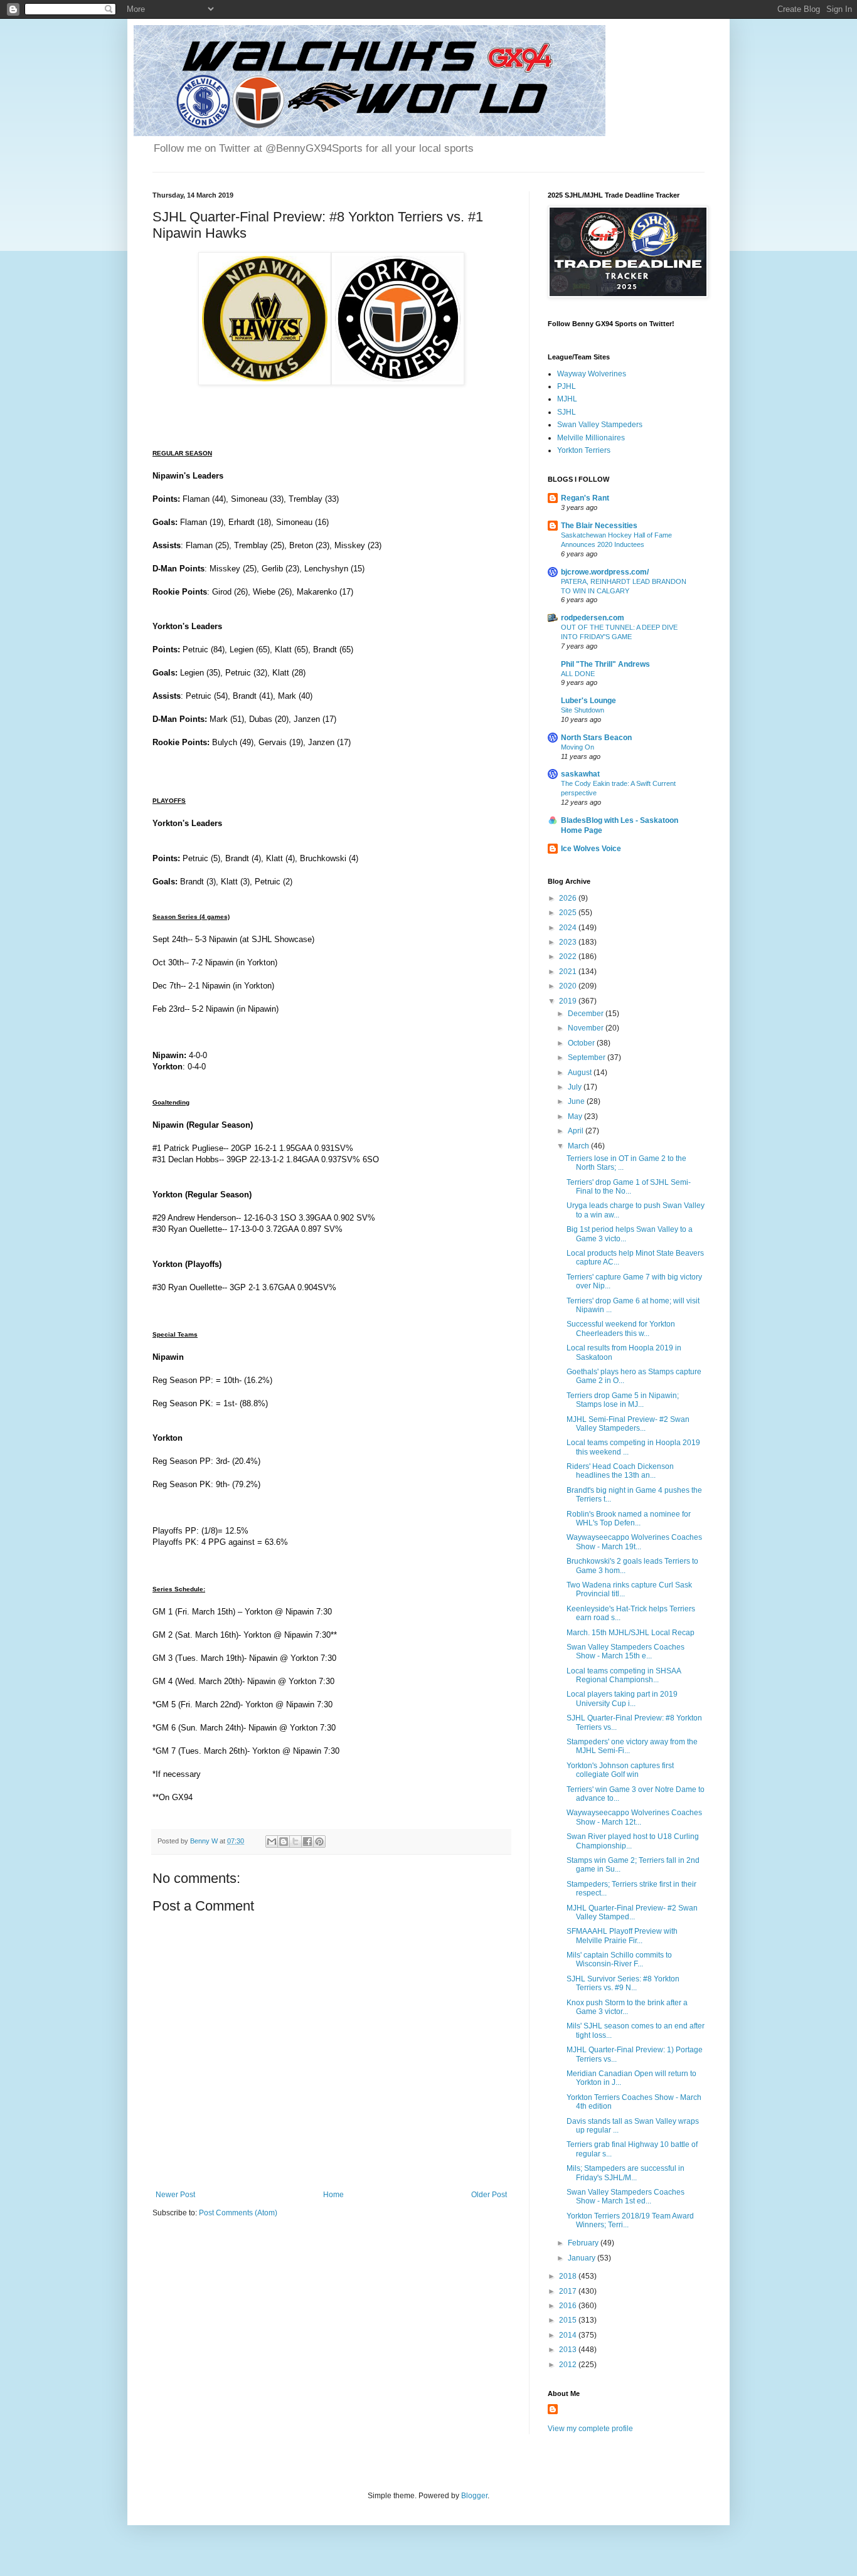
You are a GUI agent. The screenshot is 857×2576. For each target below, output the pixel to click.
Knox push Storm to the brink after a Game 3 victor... (627, 2007)
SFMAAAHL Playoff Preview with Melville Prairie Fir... (622, 1936)
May (576, 1116)
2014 (569, 2335)
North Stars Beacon (596, 738)
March (579, 1146)
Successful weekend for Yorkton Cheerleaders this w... (621, 1328)
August (581, 1073)
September (588, 1057)
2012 (569, 2365)
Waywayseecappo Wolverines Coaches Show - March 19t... (634, 1542)
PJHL (567, 386)
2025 (569, 913)
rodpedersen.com (593, 618)
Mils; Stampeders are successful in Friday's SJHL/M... (625, 2173)
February (584, 2243)
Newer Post (175, 2195)
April (577, 1131)
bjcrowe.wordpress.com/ (605, 572)
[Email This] (272, 1842)
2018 (569, 2276)
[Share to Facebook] (307, 1842)
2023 (569, 942)
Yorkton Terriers (584, 450)
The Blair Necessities (599, 526)
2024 (569, 928)
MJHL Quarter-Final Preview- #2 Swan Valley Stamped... (632, 1912)
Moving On (578, 747)
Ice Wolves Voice (591, 849)
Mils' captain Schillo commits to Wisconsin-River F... (619, 1959)
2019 (569, 1001)
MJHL (567, 399)
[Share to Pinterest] (319, 1842)
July (576, 1087)
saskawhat (580, 774)
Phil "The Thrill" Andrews (605, 664)
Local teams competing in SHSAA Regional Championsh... (624, 1675)
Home (333, 2195)
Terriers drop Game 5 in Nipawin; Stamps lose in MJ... (623, 1400)
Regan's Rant (585, 498)
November (587, 1028)
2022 (569, 957)
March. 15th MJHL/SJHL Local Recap (631, 1633)
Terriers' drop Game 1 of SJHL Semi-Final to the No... (629, 1187)
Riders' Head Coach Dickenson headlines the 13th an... (620, 1471)
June (577, 1101)
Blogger (474, 2496)
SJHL (567, 412)
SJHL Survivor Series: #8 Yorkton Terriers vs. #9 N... (623, 1983)
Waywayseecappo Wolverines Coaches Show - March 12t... (634, 1817)
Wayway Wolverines (592, 374)
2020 (569, 986)
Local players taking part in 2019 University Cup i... (622, 1699)
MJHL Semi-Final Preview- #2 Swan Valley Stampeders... (628, 1424)
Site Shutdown (583, 710)
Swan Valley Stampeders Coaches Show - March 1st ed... (625, 2197)
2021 (569, 972)
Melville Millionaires (591, 438)
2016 (569, 2306)
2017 (569, 2291)
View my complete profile (590, 2429)
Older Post (489, 2195)
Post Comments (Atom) (238, 2213)
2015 (569, 2320)
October (582, 1043)
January (583, 2258)
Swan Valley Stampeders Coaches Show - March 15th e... (625, 1651)
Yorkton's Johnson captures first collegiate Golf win (620, 1770)
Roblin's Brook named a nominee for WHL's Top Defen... (629, 1519)
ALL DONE (578, 674)
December (587, 1014)
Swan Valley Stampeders (600, 425)
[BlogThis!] (284, 1842)
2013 (569, 2350)
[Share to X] (295, 1842)
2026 (569, 898)
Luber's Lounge (588, 701)
